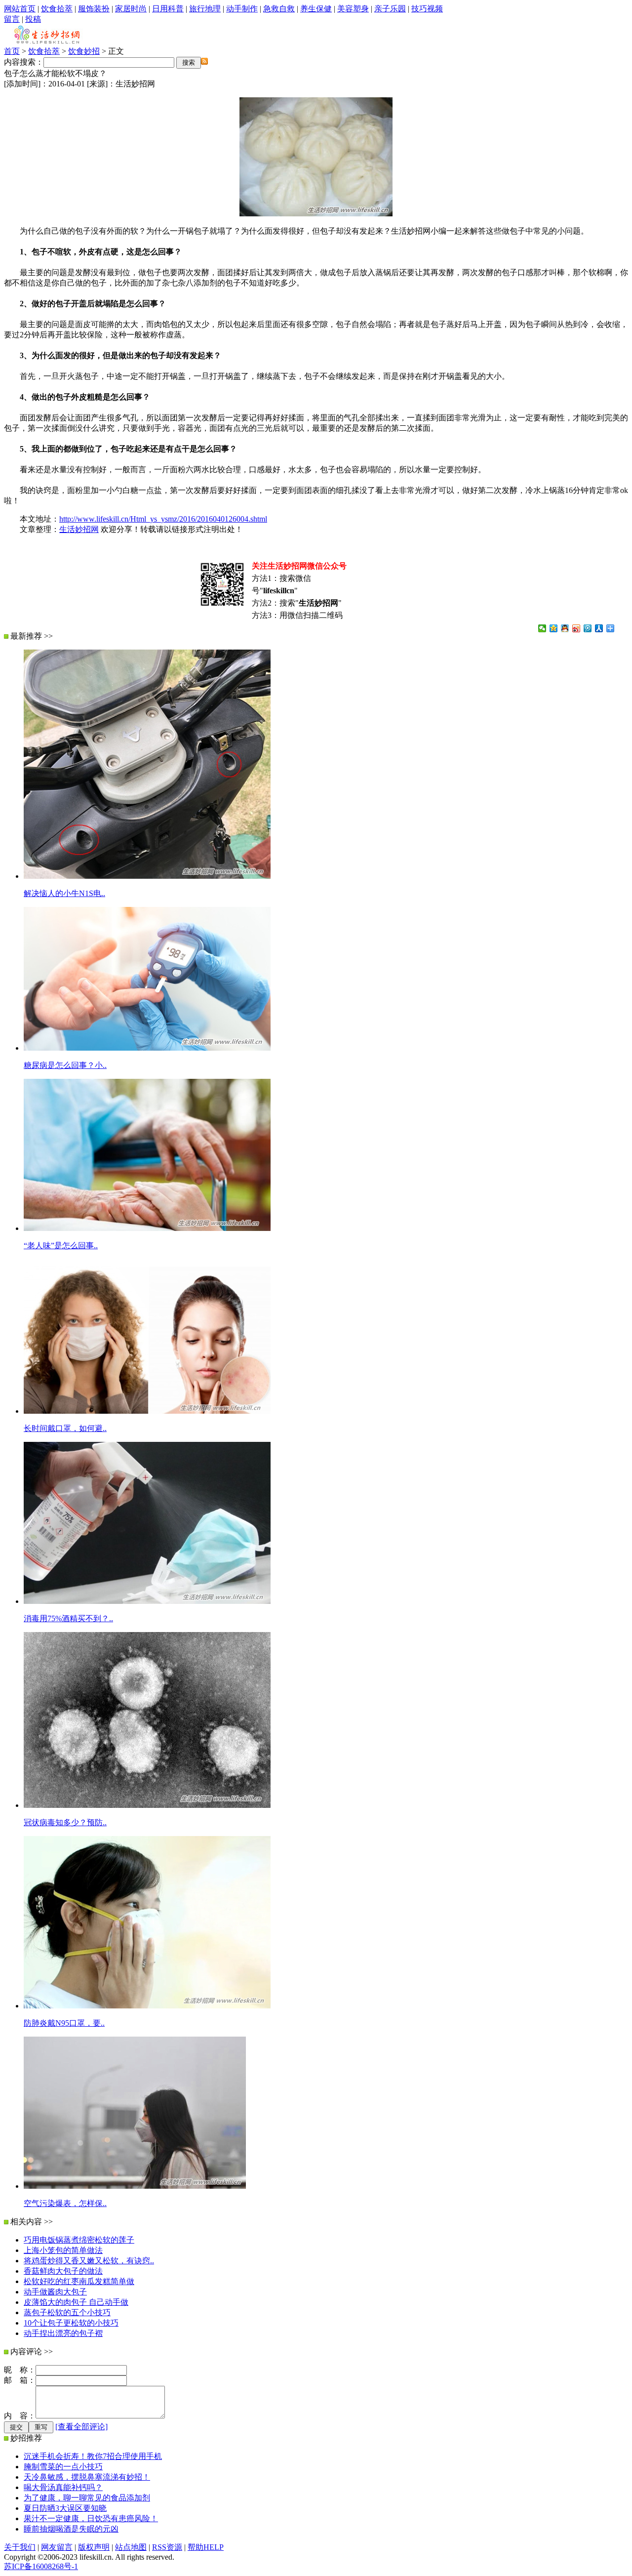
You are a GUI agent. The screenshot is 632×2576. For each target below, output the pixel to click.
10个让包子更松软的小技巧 (71, 2323)
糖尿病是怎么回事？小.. (65, 1065)
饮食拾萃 (57, 9)
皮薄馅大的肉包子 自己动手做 (76, 2302)
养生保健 (316, 9)
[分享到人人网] (599, 628)
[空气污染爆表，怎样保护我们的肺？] (135, 2186)
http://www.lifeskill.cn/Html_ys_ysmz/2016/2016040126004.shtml (163, 519)
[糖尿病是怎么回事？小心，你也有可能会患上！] (147, 1048)
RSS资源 (167, 2547)
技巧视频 (427, 9)
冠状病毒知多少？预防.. (65, 1822)
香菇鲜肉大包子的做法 (63, 2271)
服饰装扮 (94, 9)
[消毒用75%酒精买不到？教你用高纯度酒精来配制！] (147, 1601)
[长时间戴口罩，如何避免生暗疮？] (147, 1411)
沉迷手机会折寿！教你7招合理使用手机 (93, 2456)
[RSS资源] (204, 62)
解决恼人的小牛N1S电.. (64, 893)
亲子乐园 (390, 9)
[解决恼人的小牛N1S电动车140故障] (147, 876)
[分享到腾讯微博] (588, 628)
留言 (12, 19)
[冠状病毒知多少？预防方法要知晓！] (147, 1805)
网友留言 (57, 2547)
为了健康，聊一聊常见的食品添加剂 (87, 2498)
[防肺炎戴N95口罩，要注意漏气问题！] (147, 2006)
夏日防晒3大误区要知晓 (65, 2508)
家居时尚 (131, 9)
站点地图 (131, 2547)
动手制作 (242, 9)
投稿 (33, 19)
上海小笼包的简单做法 (63, 2250)
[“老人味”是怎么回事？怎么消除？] (147, 1228)
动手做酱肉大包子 (55, 2292)
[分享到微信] (542, 628)
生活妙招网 (79, 529)
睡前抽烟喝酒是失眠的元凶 (71, 2529)
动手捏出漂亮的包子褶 (63, 2333)
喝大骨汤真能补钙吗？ (63, 2487)
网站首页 (20, 9)
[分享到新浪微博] (576, 628)
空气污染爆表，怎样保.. (65, 2203)
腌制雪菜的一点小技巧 (63, 2467)
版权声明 (94, 2547)
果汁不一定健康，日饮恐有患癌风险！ (91, 2518)
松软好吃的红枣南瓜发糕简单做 (79, 2281)
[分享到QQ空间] (554, 628)
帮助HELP (206, 2547)
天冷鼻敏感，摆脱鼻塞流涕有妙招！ (87, 2477)
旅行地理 (205, 9)
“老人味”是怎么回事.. (61, 1246)
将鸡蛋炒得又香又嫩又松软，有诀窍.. (89, 2261)
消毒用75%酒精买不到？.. (68, 1618)
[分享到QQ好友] (565, 628)
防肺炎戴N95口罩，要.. (64, 2023)
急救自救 (279, 9)
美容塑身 (353, 9)
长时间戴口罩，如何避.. (65, 1428)
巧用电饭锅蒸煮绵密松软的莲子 (79, 2240)
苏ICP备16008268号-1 (41, 2566)
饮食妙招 (84, 51)
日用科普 (168, 9)
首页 (12, 51)
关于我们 (20, 2547)
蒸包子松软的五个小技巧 (67, 2312)
